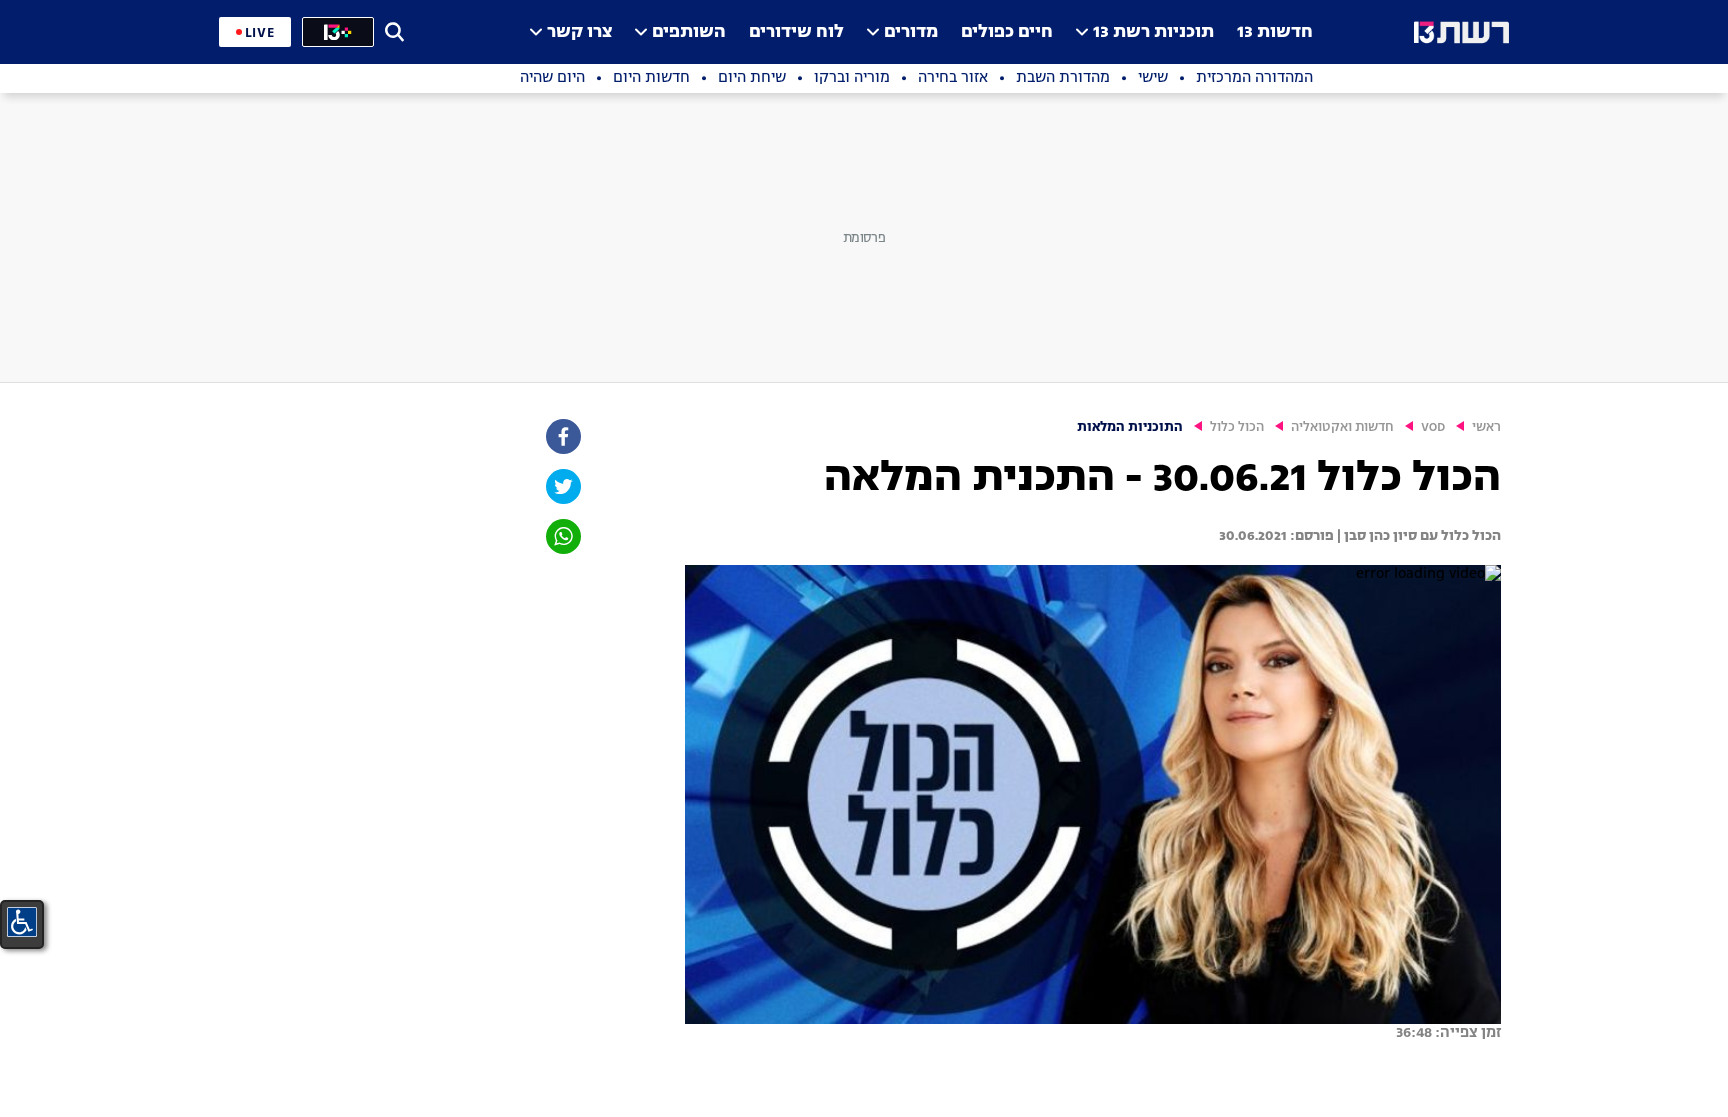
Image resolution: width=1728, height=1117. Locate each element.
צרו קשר (579, 32)
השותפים (689, 32)
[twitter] (562, 486)
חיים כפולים (1007, 32)
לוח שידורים (796, 32)
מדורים (911, 32)
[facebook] (562, 436)
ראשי (1486, 427)
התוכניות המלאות (1130, 427)
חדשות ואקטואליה (1342, 427)
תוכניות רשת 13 (1153, 32)
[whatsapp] (562, 536)
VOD (1433, 427)
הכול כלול (1237, 427)
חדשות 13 (1275, 32)
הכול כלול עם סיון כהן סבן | (1417, 536)
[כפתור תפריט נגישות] (22, 922)
